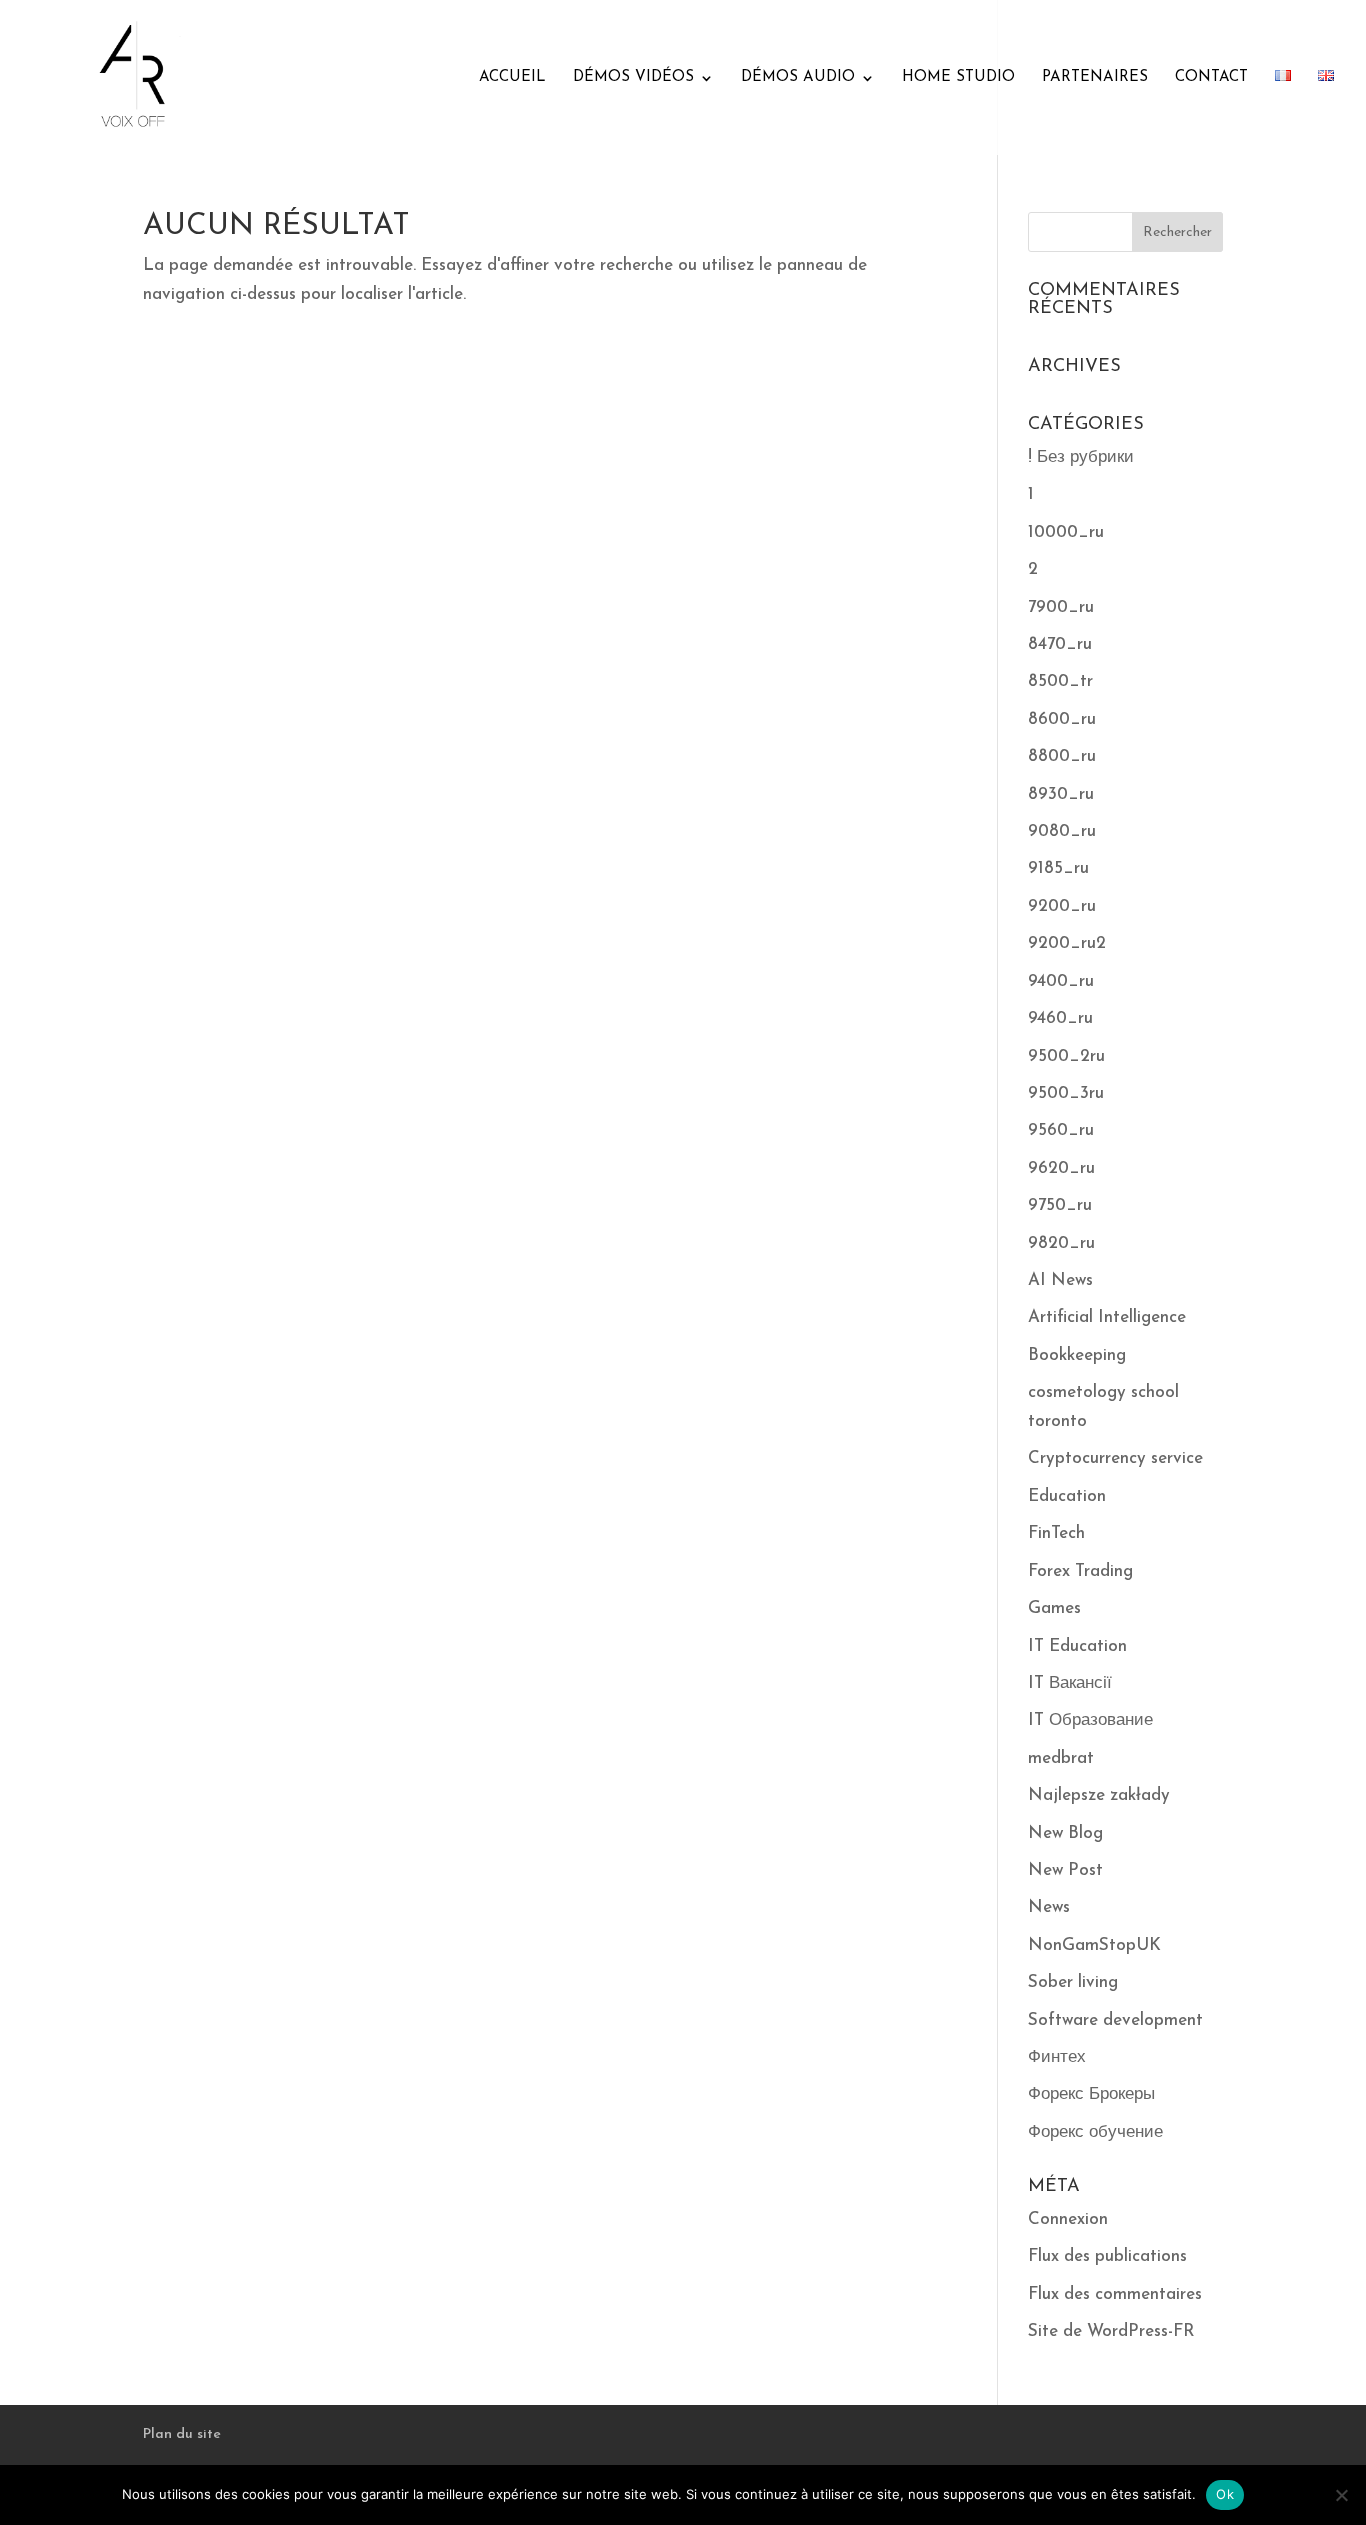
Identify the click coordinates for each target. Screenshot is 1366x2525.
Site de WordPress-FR (1111, 2331)
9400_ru (1061, 981)
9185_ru (1058, 868)
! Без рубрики (1081, 457)
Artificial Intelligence (1107, 1317)
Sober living (1073, 1982)
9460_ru (1060, 1018)
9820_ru (1061, 1243)
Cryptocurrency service (1115, 1458)
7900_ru (1061, 607)
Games (1054, 1608)
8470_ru (1060, 644)
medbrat (1061, 1758)
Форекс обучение (1095, 2132)
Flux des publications (1107, 2256)
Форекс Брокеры (1091, 2094)
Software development (1115, 2020)
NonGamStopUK (1094, 1945)
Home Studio (958, 78)
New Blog (1065, 1833)
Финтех (1057, 2057)
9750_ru (1060, 1205)
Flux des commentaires (1115, 2294)
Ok (1225, 2494)
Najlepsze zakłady (1099, 1795)
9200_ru (1062, 906)
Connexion (1068, 2219)
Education (1067, 1496)
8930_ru (1061, 794)
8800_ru (1062, 756)
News (1049, 1907)
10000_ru (1066, 532)
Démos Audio (798, 78)
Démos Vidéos (633, 78)
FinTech (1056, 1533)
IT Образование (1090, 1720)
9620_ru (1061, 1168)
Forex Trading (1080, 1571)
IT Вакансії (1070, 1683)
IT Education (1077, 1646)
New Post (1065, 1870)
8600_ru (1062, 719)
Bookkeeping (1077, 1355)
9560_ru (1061, 1130)
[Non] (1341, 2495)
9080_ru (1062, 831)
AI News (1060, 1280)
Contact (1211, 78)
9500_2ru (1066, 1056)
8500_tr (1060, 681)
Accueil (512, 78)
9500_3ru (1066, 1093)
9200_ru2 (1067, 943)
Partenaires (1095, 78)
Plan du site (182, 2434)
